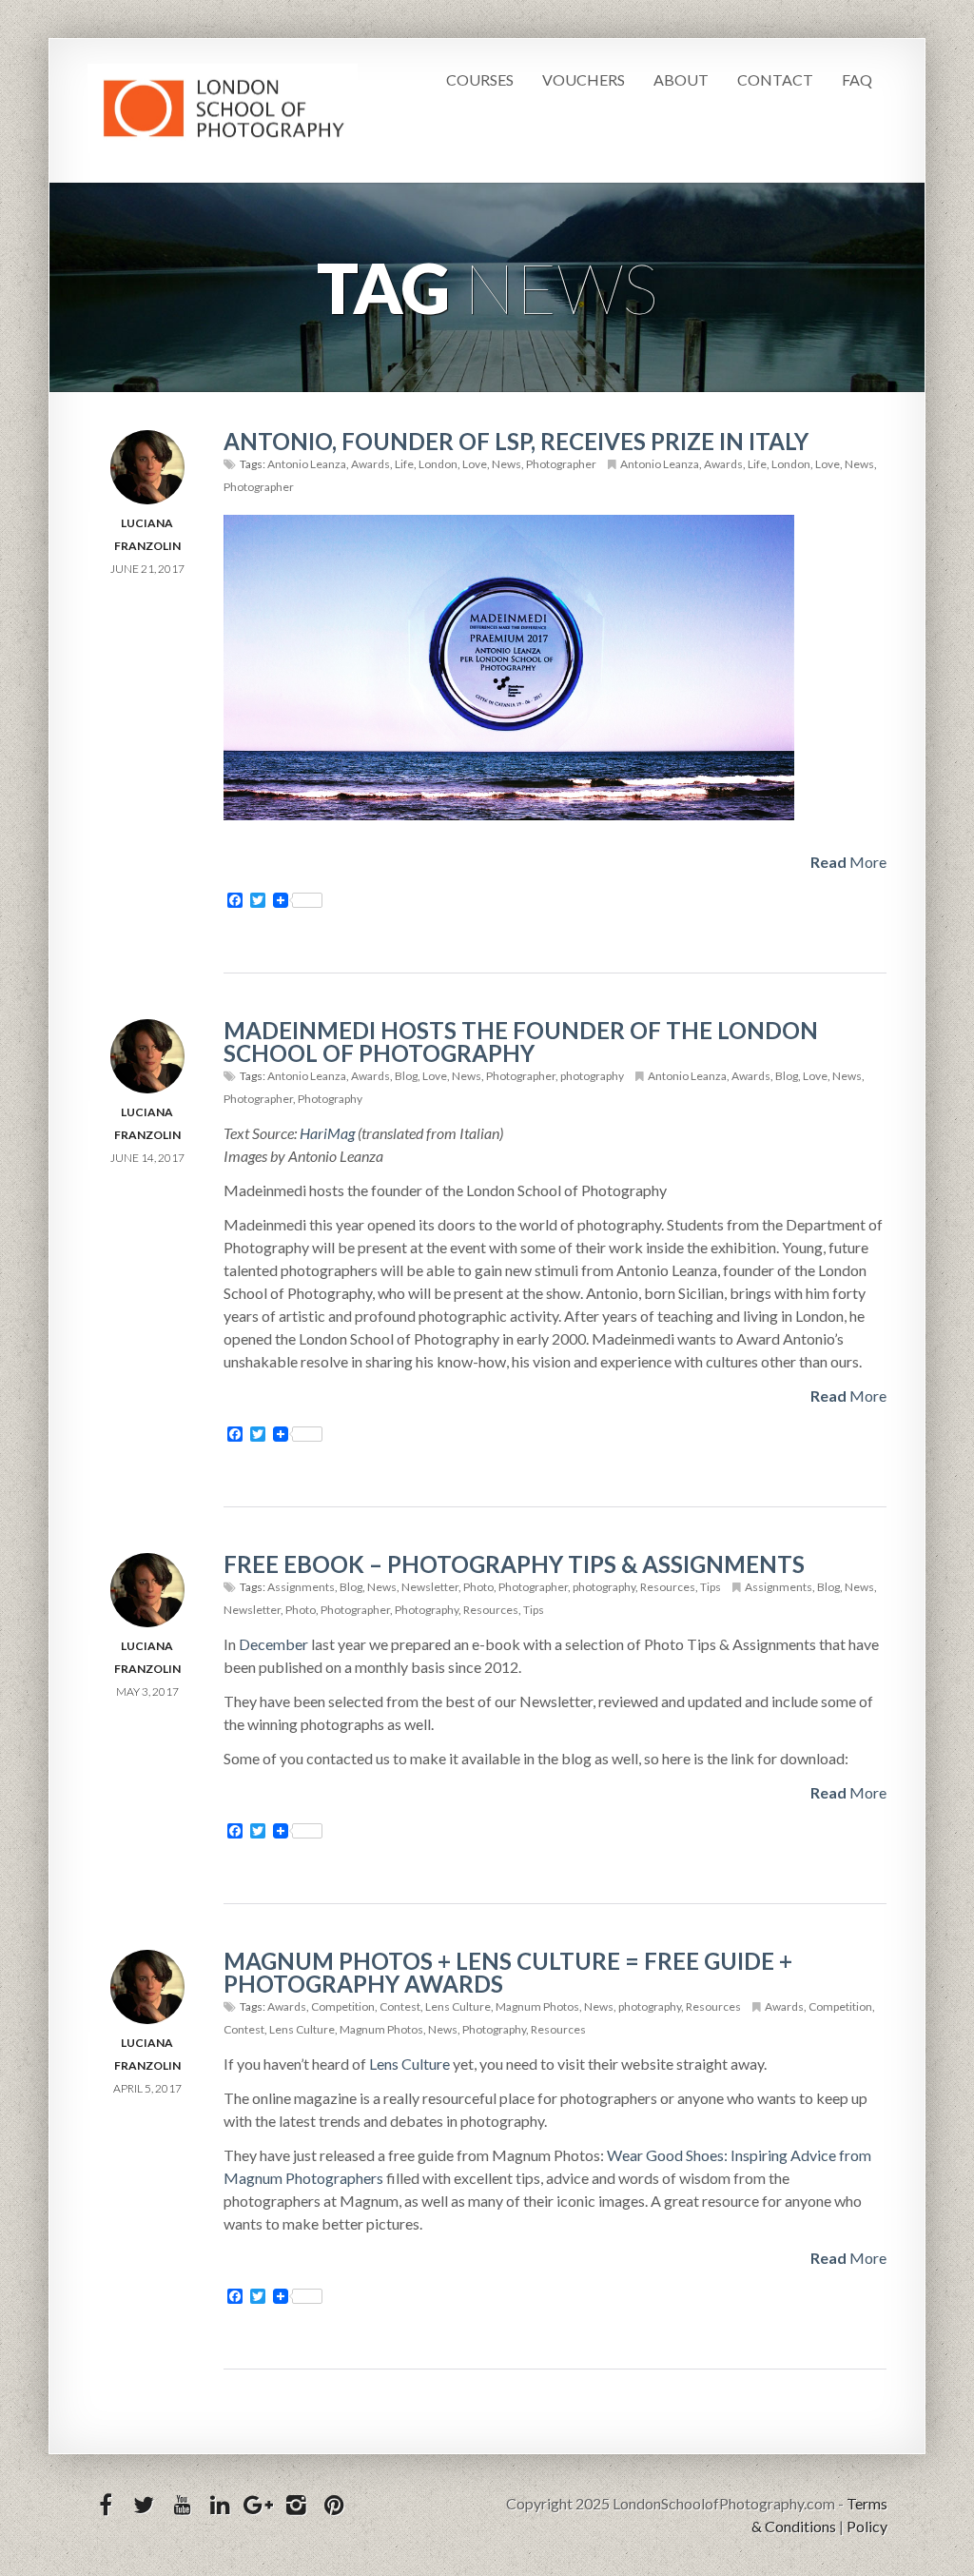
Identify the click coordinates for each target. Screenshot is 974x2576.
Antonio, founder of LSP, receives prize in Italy (516, 441)
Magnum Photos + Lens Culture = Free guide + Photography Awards (508, 1972)
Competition (343, 2006)
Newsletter (430, 1587)
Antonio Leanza (307, 464)
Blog (406, 1076)
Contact (775, 79)
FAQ (857, 79)
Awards (370, 464)
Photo (478, 1587)
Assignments (301, 1587)
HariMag (327, 1133)
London (438, 464)
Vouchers (584, 79)
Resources (668, 1587)
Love (475, 464)
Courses (480, 79)
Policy (867, 2526)
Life (404, 464)
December (273, 1644)
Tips (711, 1587)
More (848, 862)
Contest (400, 2006)
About (681, 79)
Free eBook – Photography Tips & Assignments (514, 1564)
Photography (330, 1099)
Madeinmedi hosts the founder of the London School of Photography (521, 1042)
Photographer (561, 464)
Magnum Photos (537, 2006)
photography (592, 1076)
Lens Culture (458, 2006)
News (506, 464)
